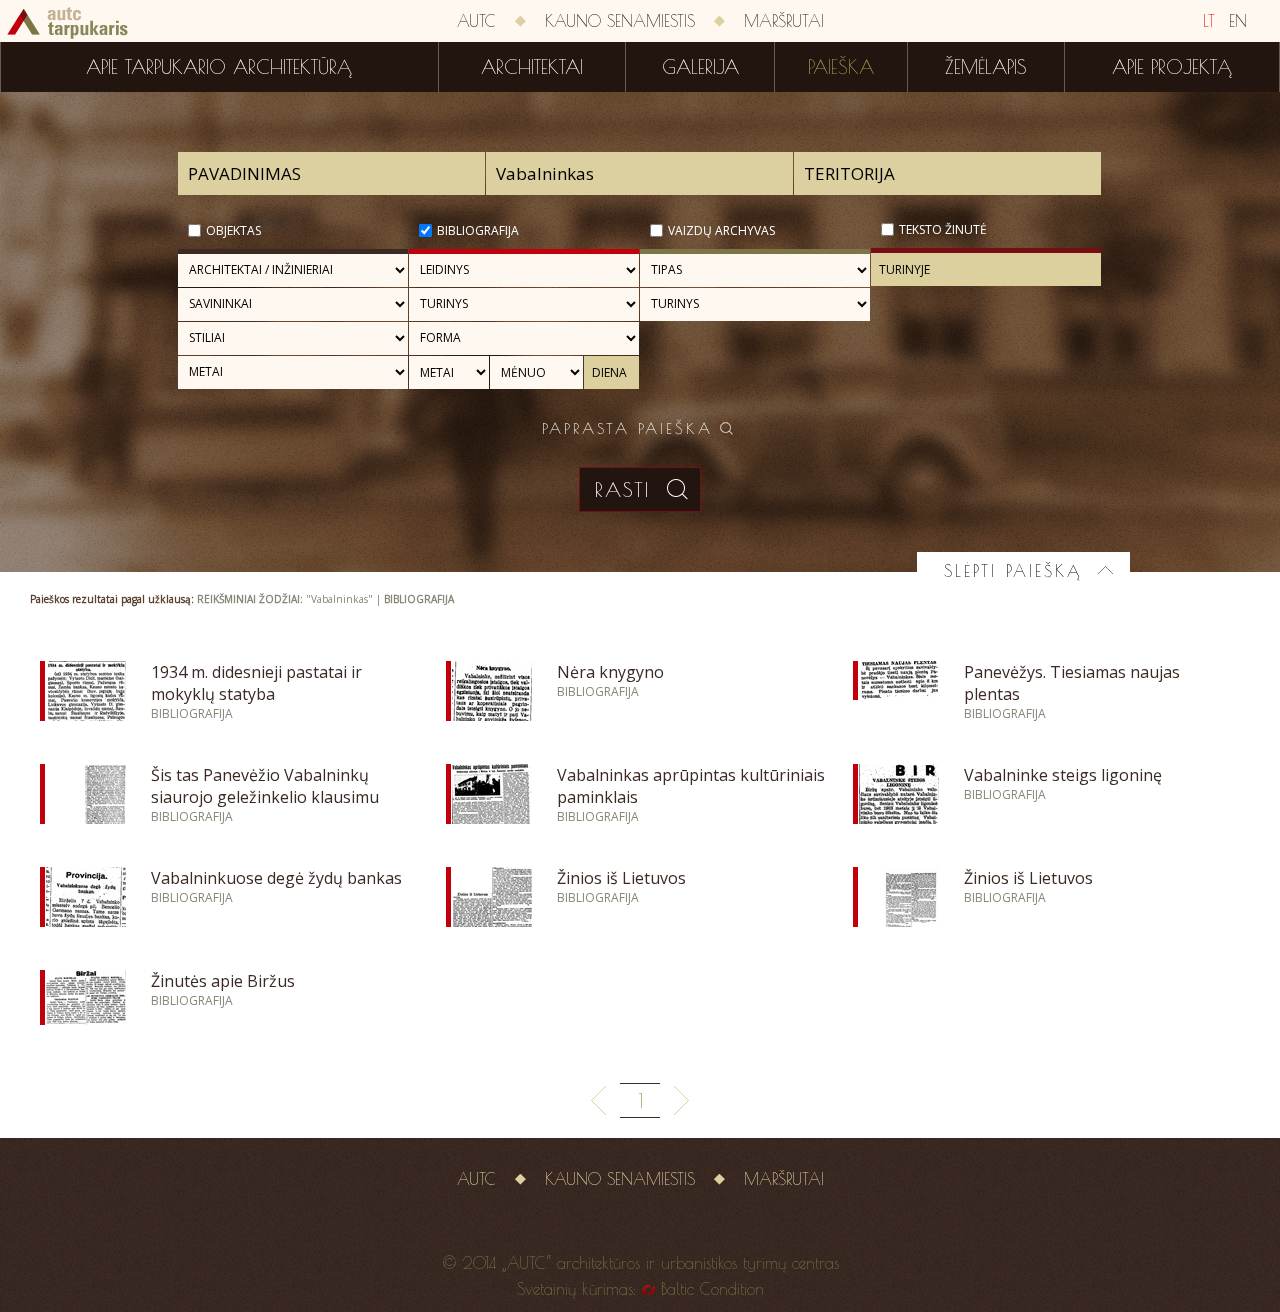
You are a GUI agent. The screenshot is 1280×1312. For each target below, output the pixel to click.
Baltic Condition (712, 1289)
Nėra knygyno (610, 672)
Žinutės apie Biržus (223, 981)
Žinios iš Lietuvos (621, 878)
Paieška (841, 67)
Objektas (233, 230)
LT (1209, 21)
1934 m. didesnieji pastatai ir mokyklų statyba (256, 683)
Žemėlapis (986, 67)
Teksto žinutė (943, 229)
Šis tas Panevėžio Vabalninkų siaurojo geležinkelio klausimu (265, 786)
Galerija (700, 67)
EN (1238, 21)
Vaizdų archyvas (721, 230)
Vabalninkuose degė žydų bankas (276, 878)
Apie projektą (1172, 67)
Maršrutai (784, 21)
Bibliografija (478, 230)
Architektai (532, 67)
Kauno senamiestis (620, 21)
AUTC (476, 21)
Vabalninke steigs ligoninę (1063, 775)
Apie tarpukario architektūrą (219, 67)
